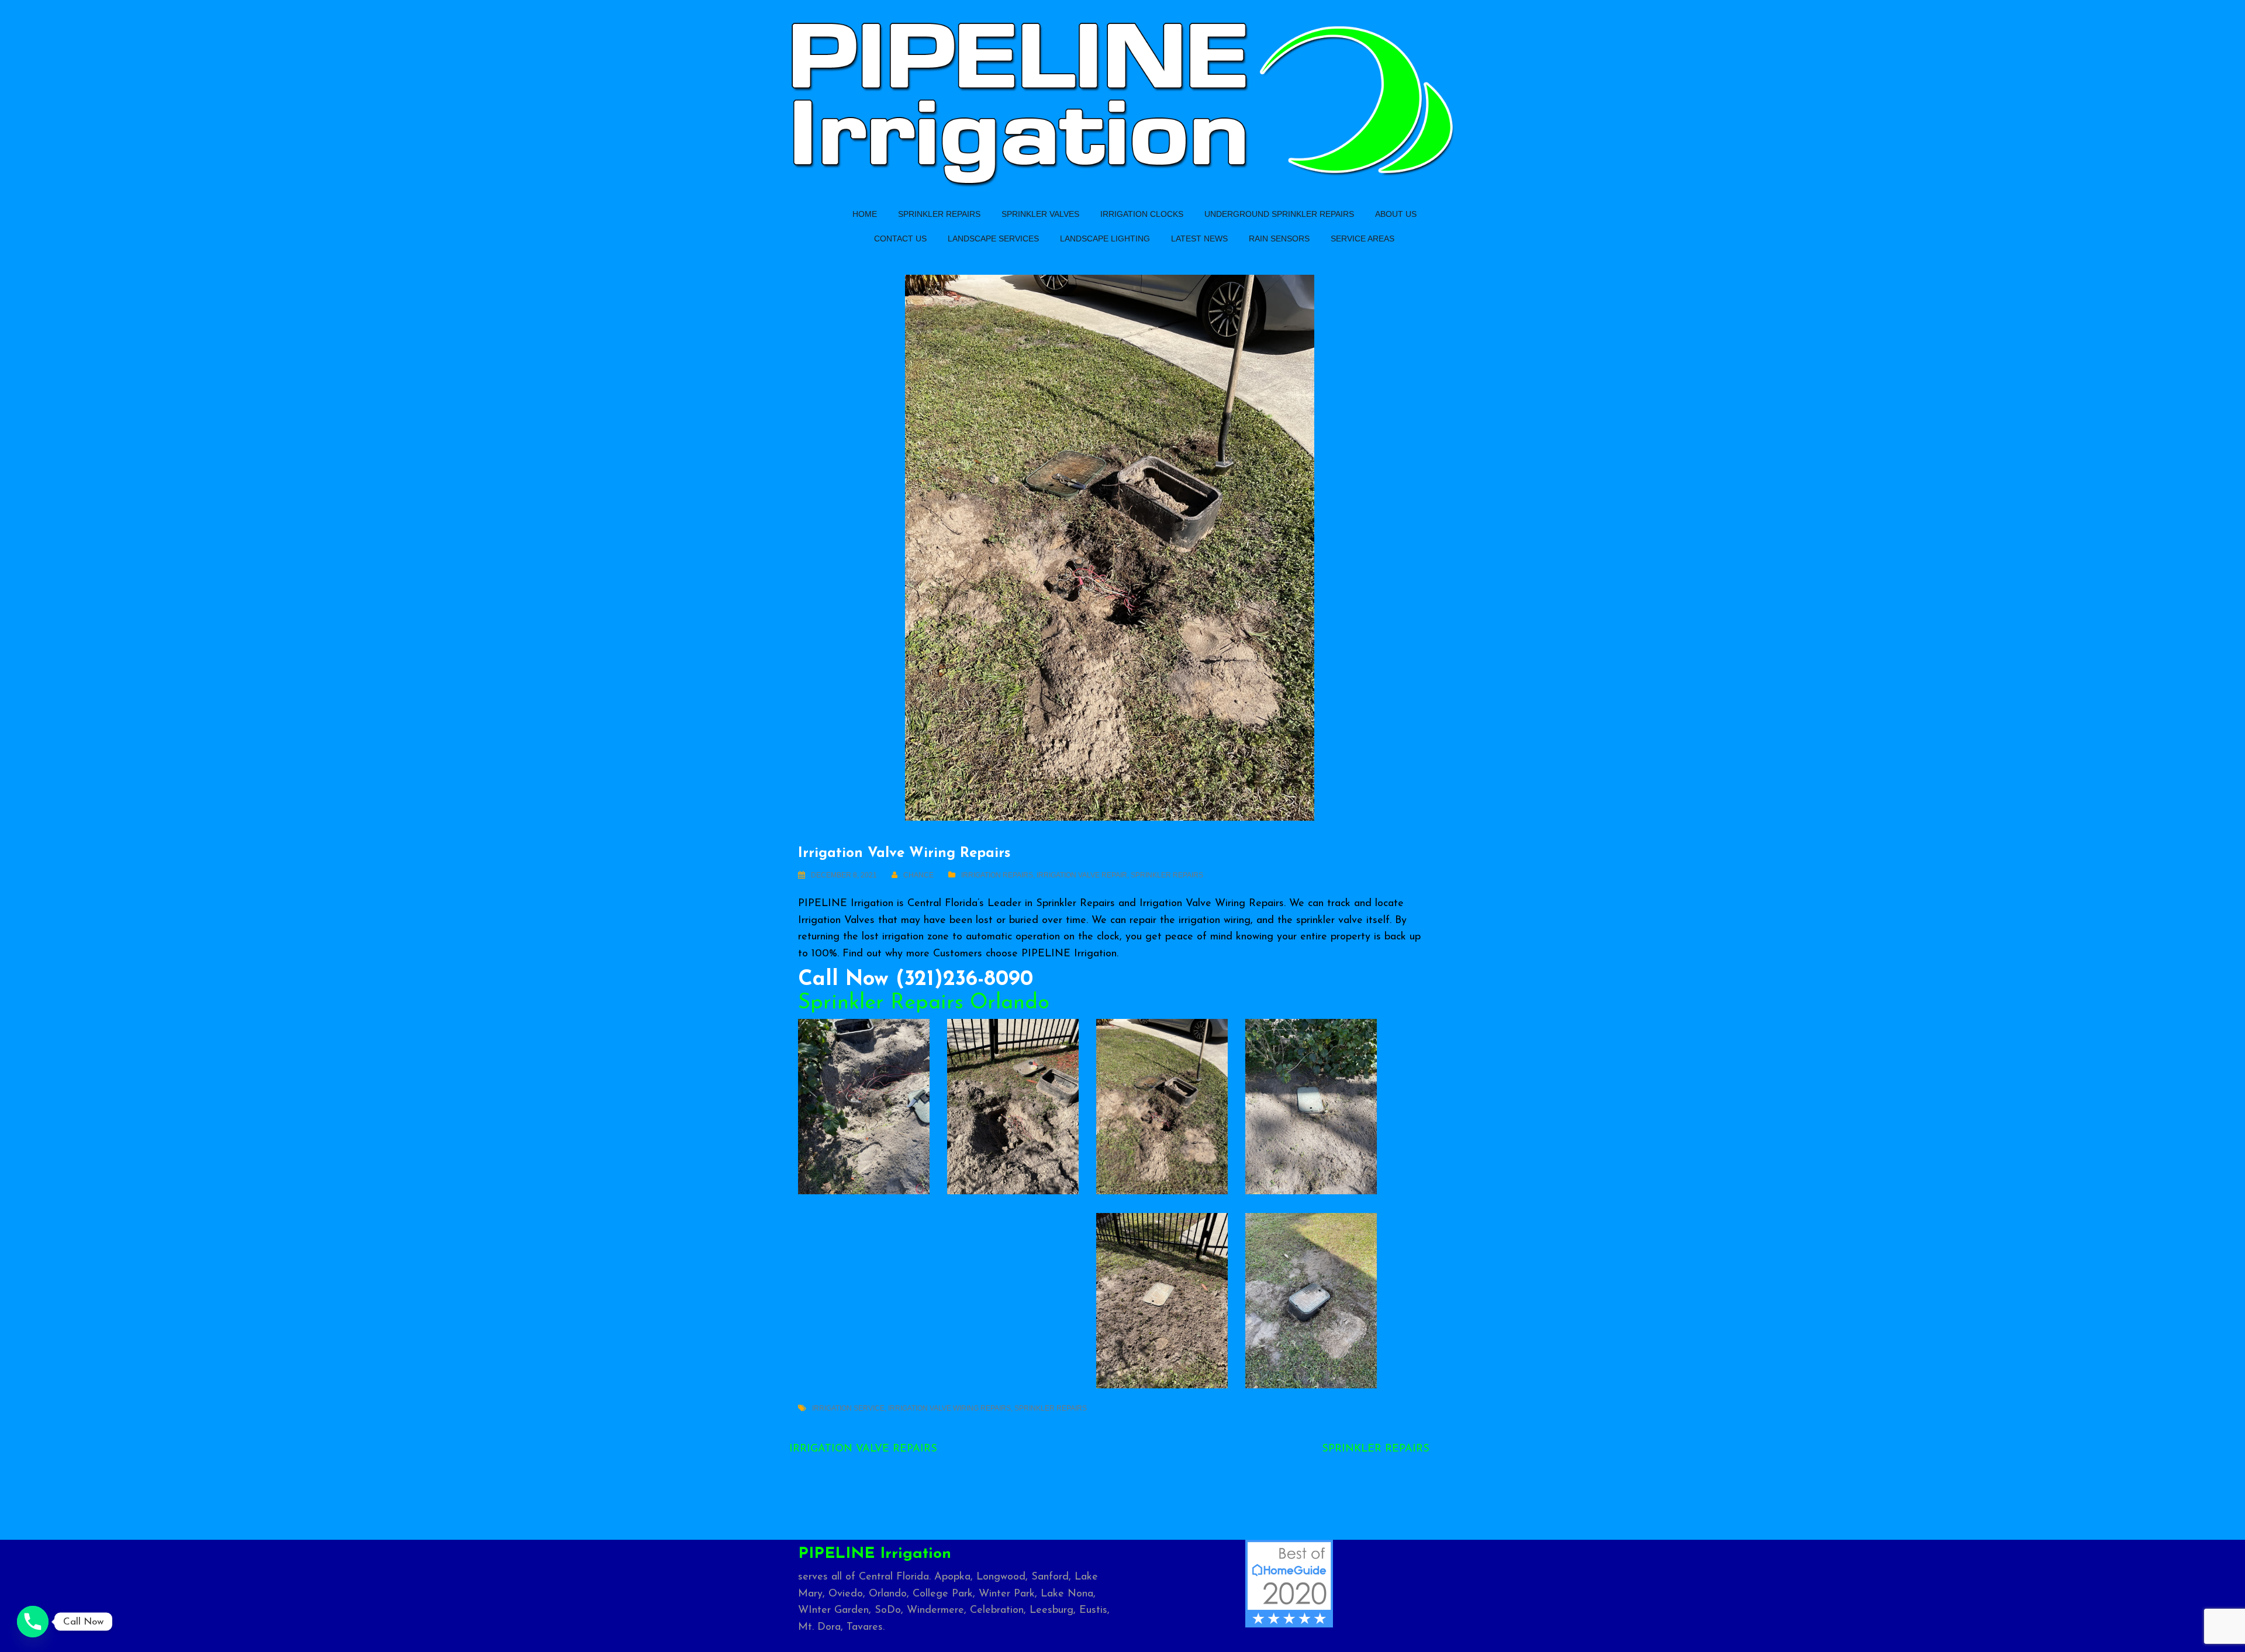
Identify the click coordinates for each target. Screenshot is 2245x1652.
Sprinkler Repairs (939, 214)
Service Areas (1362, 239)
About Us (1396, 214)
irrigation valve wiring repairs (949, 1408)
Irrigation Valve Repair (1082, 875)
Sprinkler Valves (1040, 214)
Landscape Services (993, 239)
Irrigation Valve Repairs (863, 1449)
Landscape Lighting (1105, 239)
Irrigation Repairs (997, 875)
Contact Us (900, 239)
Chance (918, 875)
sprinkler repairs (1051, 1408)
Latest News (1199, 239)
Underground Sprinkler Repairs (1279, 214)
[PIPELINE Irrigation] (1122, 101)
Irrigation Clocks (1142, 214)
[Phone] (33, 1622)
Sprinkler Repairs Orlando (924, 1003)
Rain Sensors (1279, 239)
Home (865, 214)
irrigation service (848, 1408)
